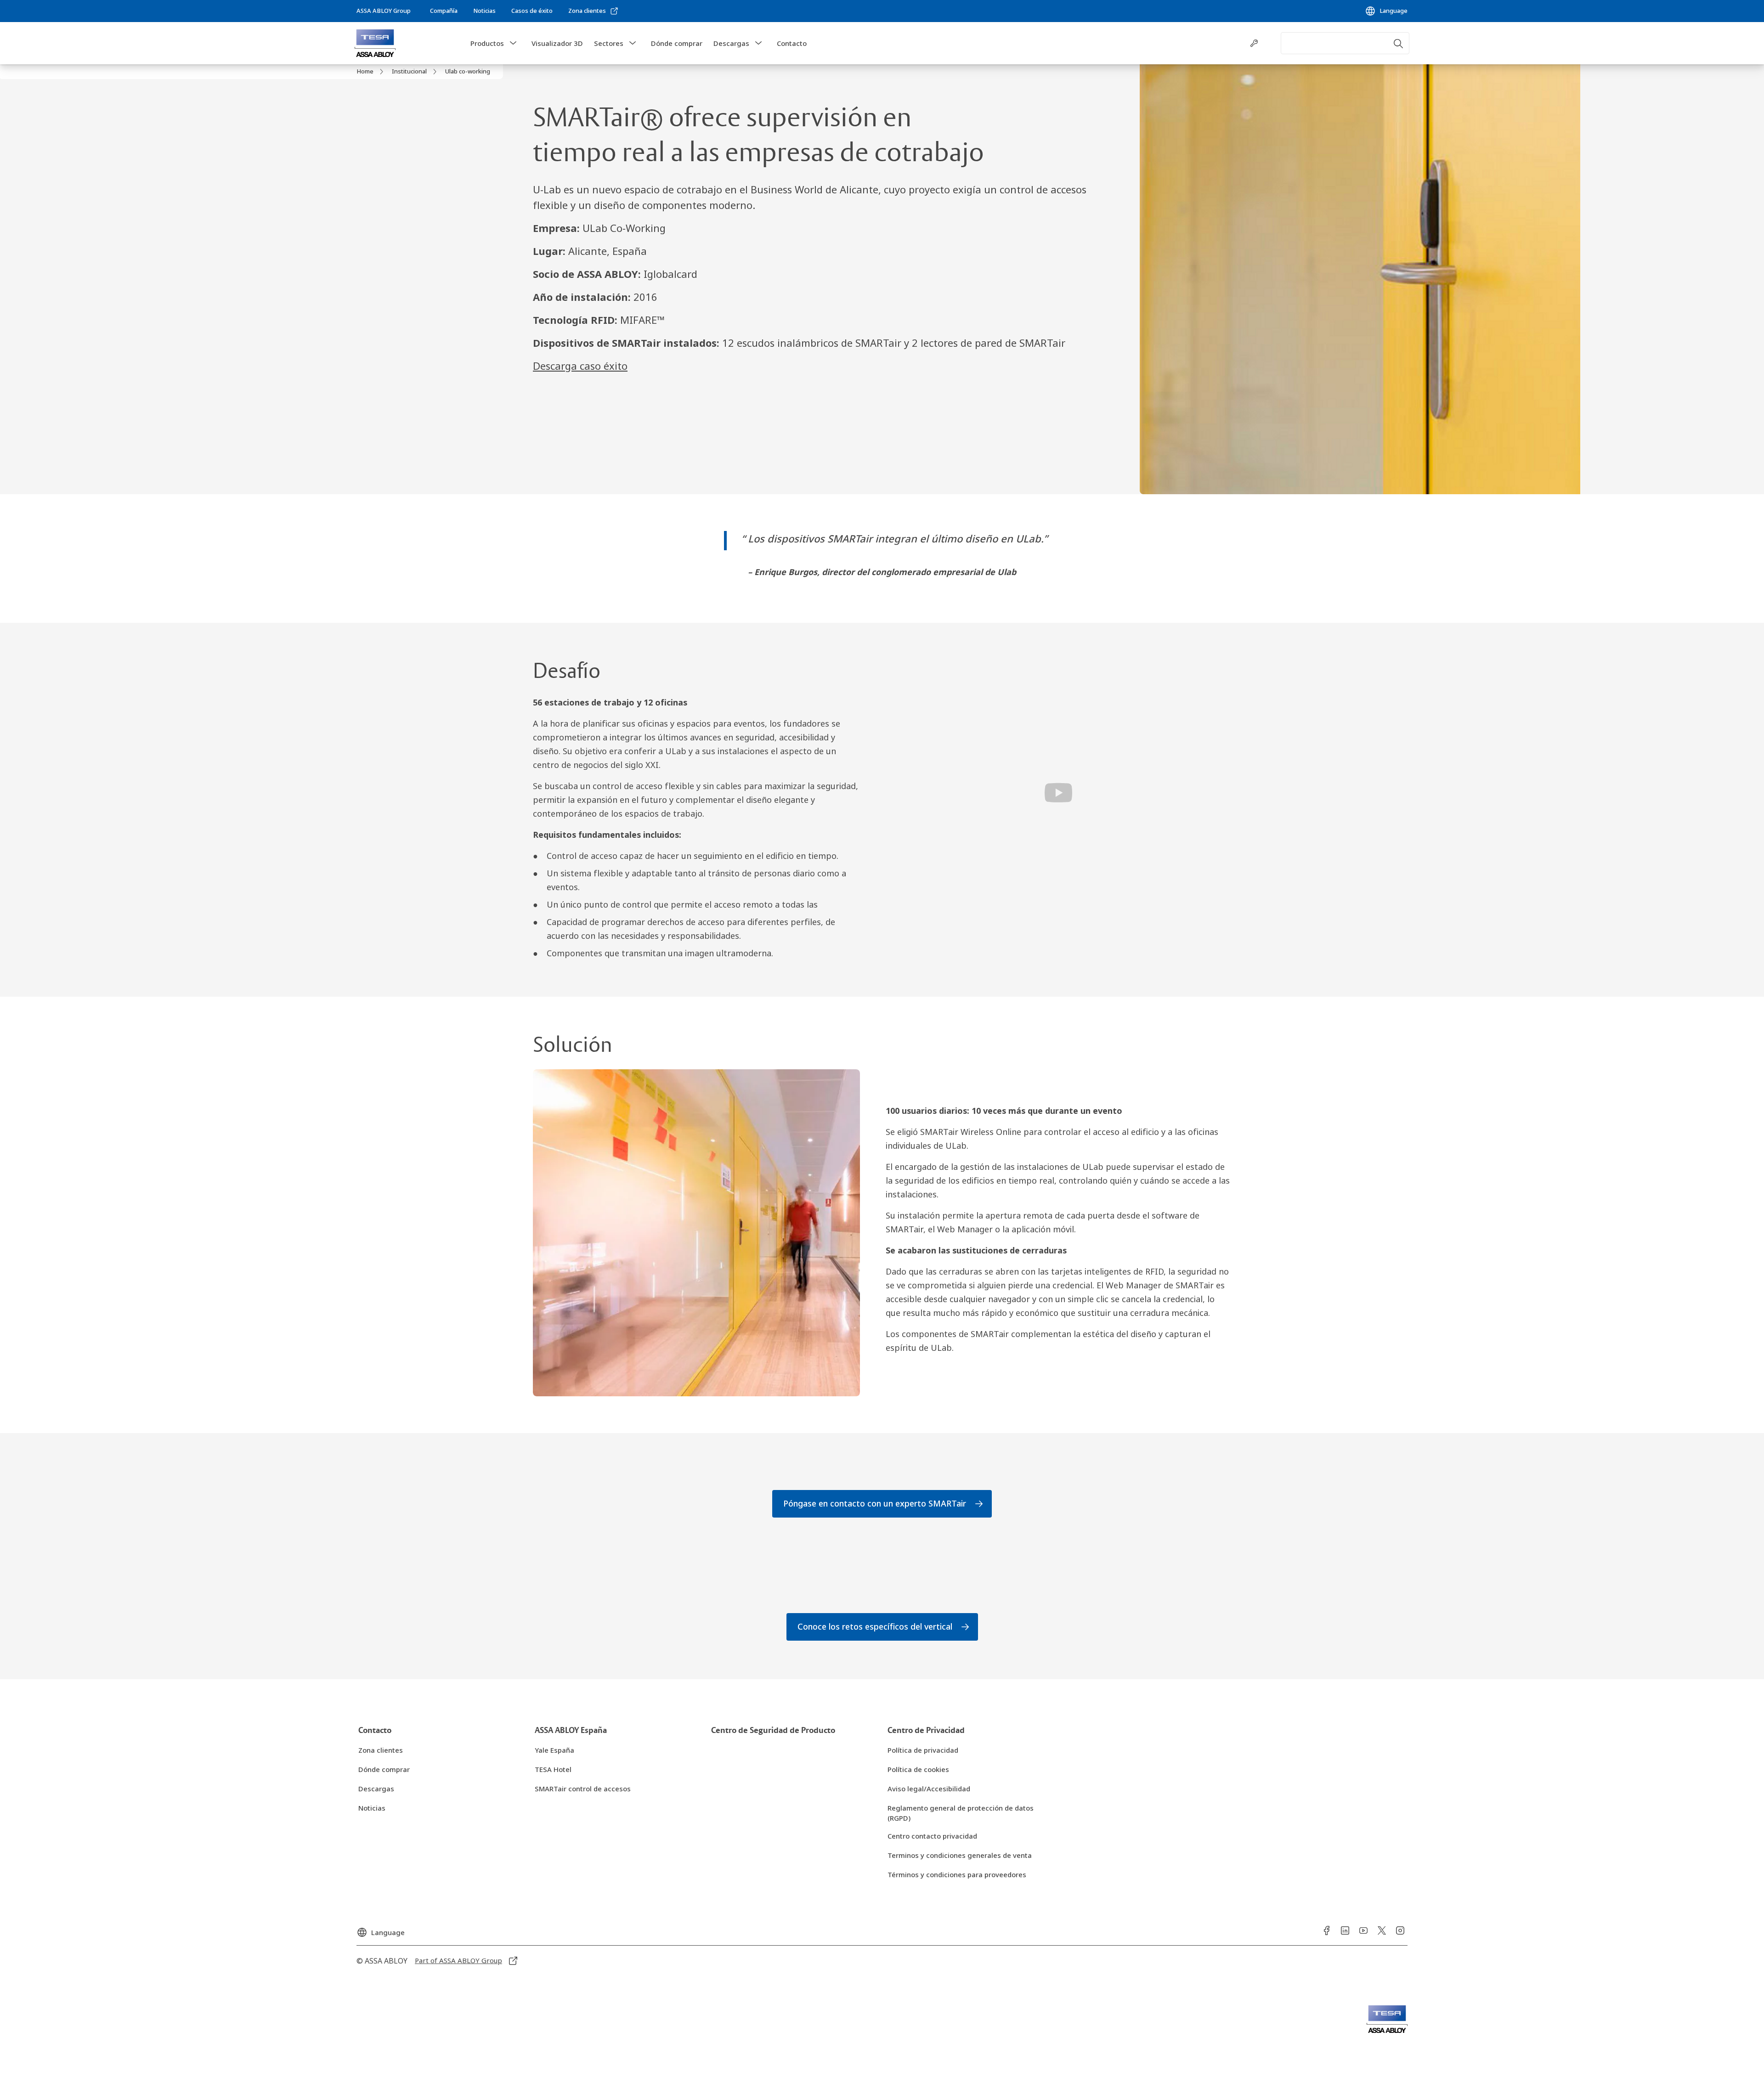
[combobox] (1345, 43)
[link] (444, 11)
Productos (487, 43)
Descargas (731, 43)
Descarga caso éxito (580, 366)
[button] (513, 43)
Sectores (609, 43)
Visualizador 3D (557, 43)
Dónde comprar (677, 43)
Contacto (792, 43)
